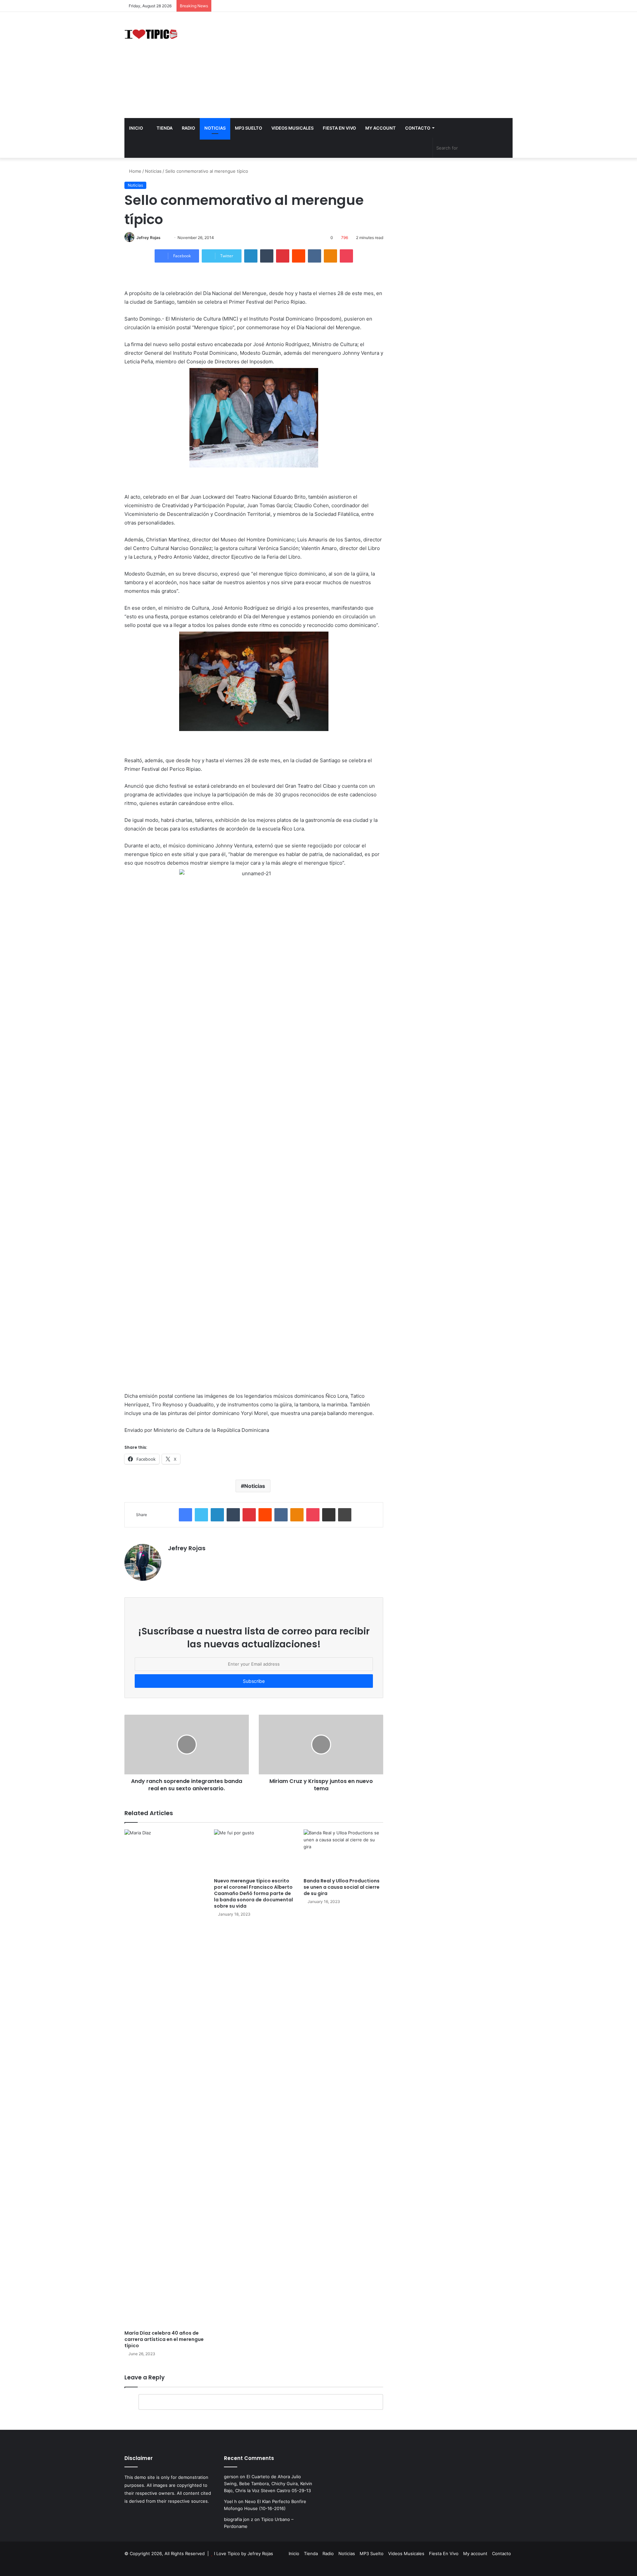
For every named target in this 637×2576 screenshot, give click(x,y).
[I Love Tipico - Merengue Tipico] (151, 33)
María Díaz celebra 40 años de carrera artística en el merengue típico (164, 2339)
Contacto (418, 128)
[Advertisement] (385, 65)
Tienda (164, 128)
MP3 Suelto (248, 128)
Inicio (136, 128)
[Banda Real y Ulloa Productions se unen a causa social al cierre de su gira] (343, 1852)
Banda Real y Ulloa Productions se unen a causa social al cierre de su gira (342, 1887)
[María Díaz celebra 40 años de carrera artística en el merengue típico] (164, 2078)
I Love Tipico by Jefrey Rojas (244, 2553)
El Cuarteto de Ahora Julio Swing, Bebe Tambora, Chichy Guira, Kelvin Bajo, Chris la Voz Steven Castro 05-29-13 (268, 2484)
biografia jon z (239, 2519)
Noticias (215, 128)
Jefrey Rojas (148, 238)
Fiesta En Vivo (339, 128)
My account (381, 128)
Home (135, 171)
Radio (188, 128)
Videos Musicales (292, 128)
